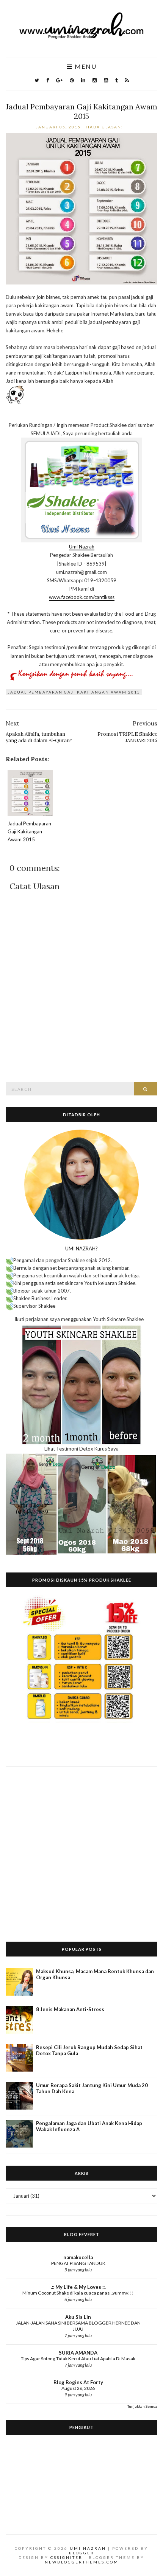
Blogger (82, 2553)
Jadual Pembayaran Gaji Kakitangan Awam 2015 (81, 111)
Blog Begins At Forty (78, 2382)
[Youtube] (106, 80)
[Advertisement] (81, 1848)
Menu (85, 67)
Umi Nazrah (82, 547)
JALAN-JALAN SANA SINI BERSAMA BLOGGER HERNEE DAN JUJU (78, 2326)
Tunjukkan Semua (142, 2406)
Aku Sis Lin (78, 2317)
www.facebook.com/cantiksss (82, 597)
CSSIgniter (67, 2557)
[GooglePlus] (59, 80)
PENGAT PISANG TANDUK (78, 2263)
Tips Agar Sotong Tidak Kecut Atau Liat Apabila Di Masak (78, 2359)
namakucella (78, 2257)
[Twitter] (37, 80)
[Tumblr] (117, 80)
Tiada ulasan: (105, 127)
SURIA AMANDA (78, 2353)
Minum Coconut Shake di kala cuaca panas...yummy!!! (78, 2293)
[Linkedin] (83, 80)
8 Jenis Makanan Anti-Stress (70, 2009)
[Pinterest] (72, 80)
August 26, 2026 (78, 2388)
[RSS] (127, 80)
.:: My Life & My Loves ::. (78, 2287)
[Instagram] (95, 80)
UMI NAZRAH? (81, 1248)
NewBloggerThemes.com (82, 2562)
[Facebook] (48, 80)
